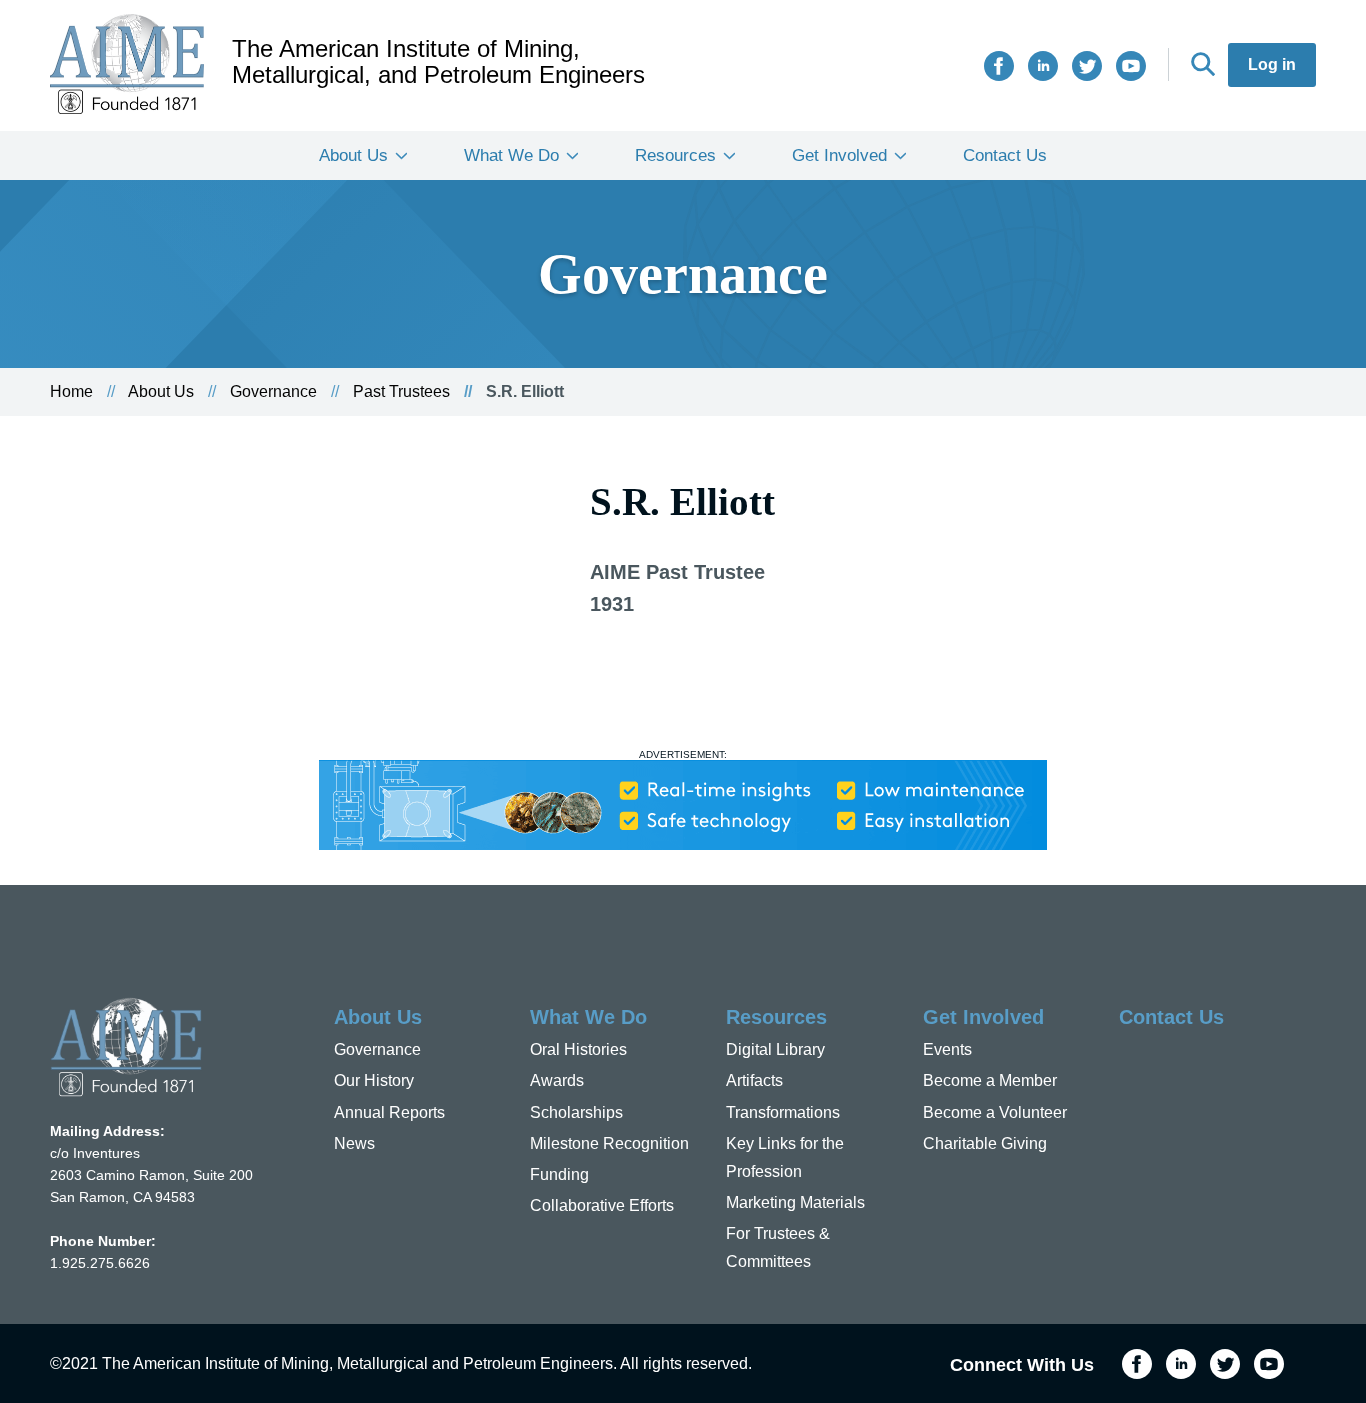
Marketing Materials (795, 1202)
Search (1203, 64)
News (354, 1143)
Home (71, 391)
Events (947, 1049)
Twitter (1087, 66)
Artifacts (754, 1080)
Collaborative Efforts (602, 1205)
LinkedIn (1043, 66)
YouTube (1131, 66)
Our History (374, 1080)
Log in (1272, 64)
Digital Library (775, 1049)
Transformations (783, 1112)
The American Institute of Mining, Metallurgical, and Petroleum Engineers (438, 62)
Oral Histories (578, 1049)
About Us (353, 155)
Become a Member (990, 1080)
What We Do (511, 155)
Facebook (999, 66)
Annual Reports (389, 1112)
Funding (559, 1174)
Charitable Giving (985, 1143)
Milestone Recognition (609, 1143)
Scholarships (576, 1112)
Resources (675, 155)
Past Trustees (401, 391)
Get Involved (839, 155)
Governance (273, 391)
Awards (557, 1080)
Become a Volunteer (995, 1112)
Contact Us (1005, 155)
